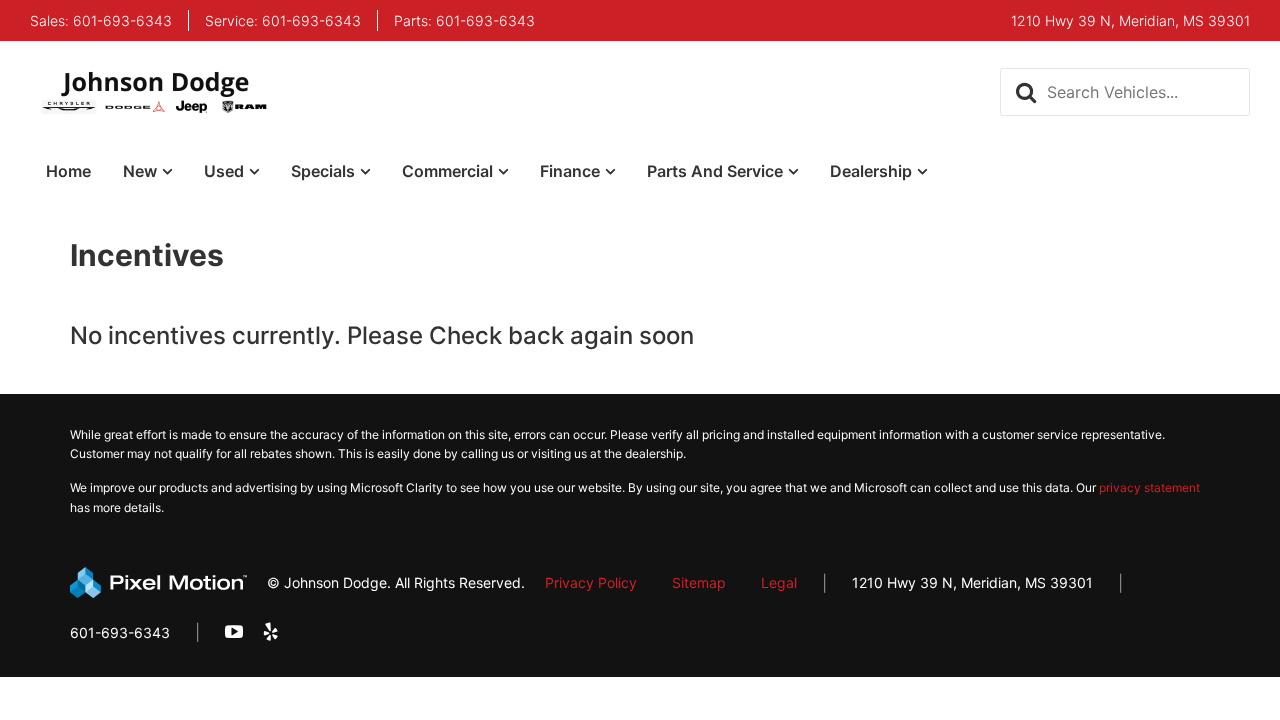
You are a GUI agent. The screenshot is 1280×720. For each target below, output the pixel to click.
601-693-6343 (120, 632)
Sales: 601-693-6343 (101, 21)
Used (224, 171)
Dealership (871, 171)
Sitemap (699, 582)
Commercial (447, 171)
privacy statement (1149, 487)
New (140, 171)
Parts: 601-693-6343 (464, 21)
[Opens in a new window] (234, 632)
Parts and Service (715, 171)
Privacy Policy (591, 582)
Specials (323, 171)
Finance (570, 171)
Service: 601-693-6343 (283, 21)
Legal (779, 582)
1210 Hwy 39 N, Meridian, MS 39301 (972, 582)
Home (68, 171)
